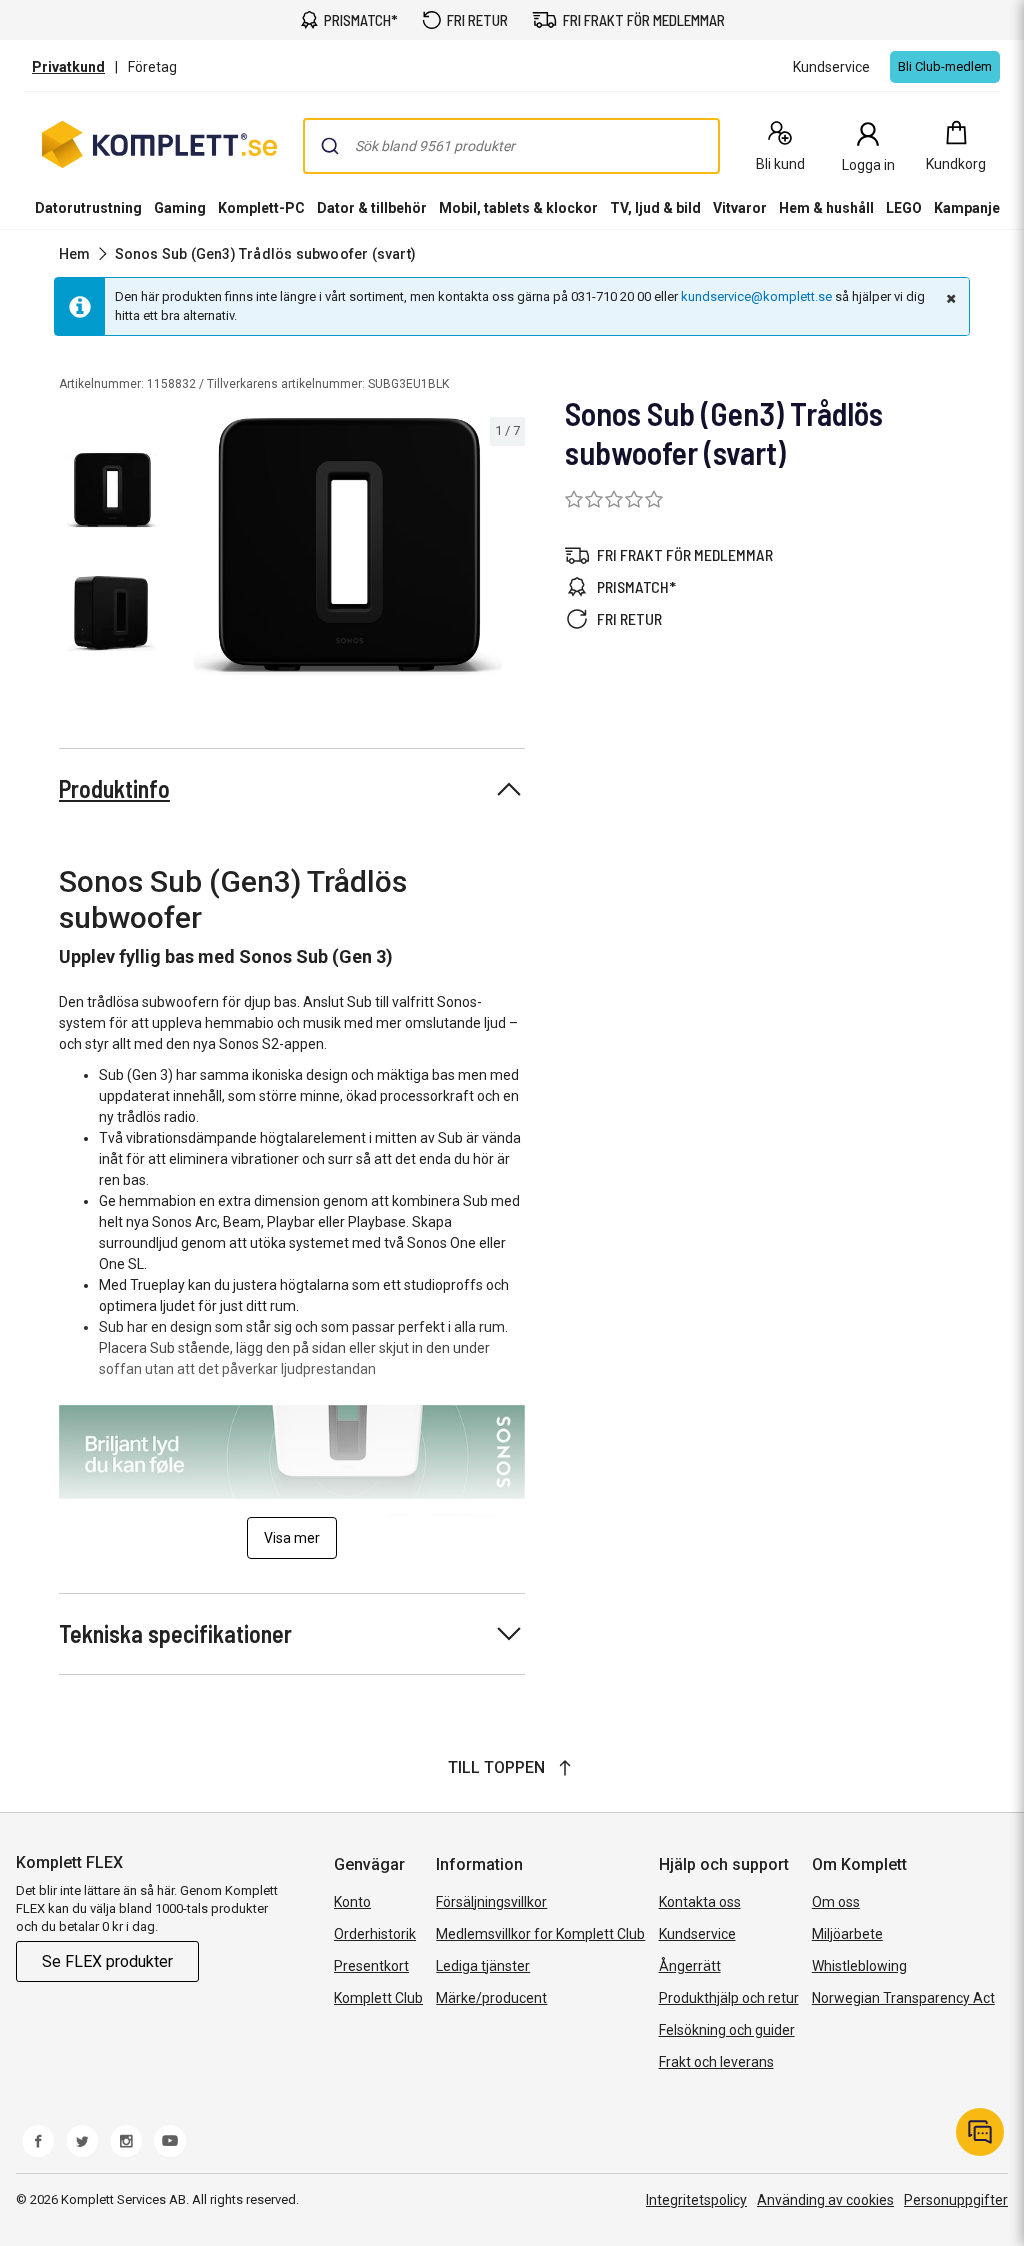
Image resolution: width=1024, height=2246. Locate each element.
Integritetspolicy (696, 2200)
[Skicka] (330, 146)
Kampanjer (970, 208)
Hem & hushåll (826, 208)
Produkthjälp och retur (729, 1998)
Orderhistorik (375, 1934)
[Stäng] (949, 298)
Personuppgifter (956, 2200)
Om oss (836, 1902)
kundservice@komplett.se (756, 296)
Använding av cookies (825, 2200)
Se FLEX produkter (107, 1961)
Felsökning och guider (727, 2030)
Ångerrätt (690, 1966)
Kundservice (697, 1934)
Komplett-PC (261, 208)
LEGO (904, 208)
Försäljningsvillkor (491, 1902)
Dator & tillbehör (372, 208)
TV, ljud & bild (655, 208)
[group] (348, 546)
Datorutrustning (88, 208)
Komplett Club (378, 1998)
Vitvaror (740, 208)
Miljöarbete (847, 1934)
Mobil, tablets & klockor (518, 208)
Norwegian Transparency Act (903, 1998)
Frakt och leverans (716, 2062)
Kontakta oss (700, 1902)
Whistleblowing (859, 1966)
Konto (352, 1902)
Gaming (180, 208)
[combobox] (511, 146)
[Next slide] (507, 550)
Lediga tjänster (483, 1966)
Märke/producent (491, 1998)
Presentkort (371, 1966)
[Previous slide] (188, 550)
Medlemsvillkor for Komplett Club (540, 1934)
